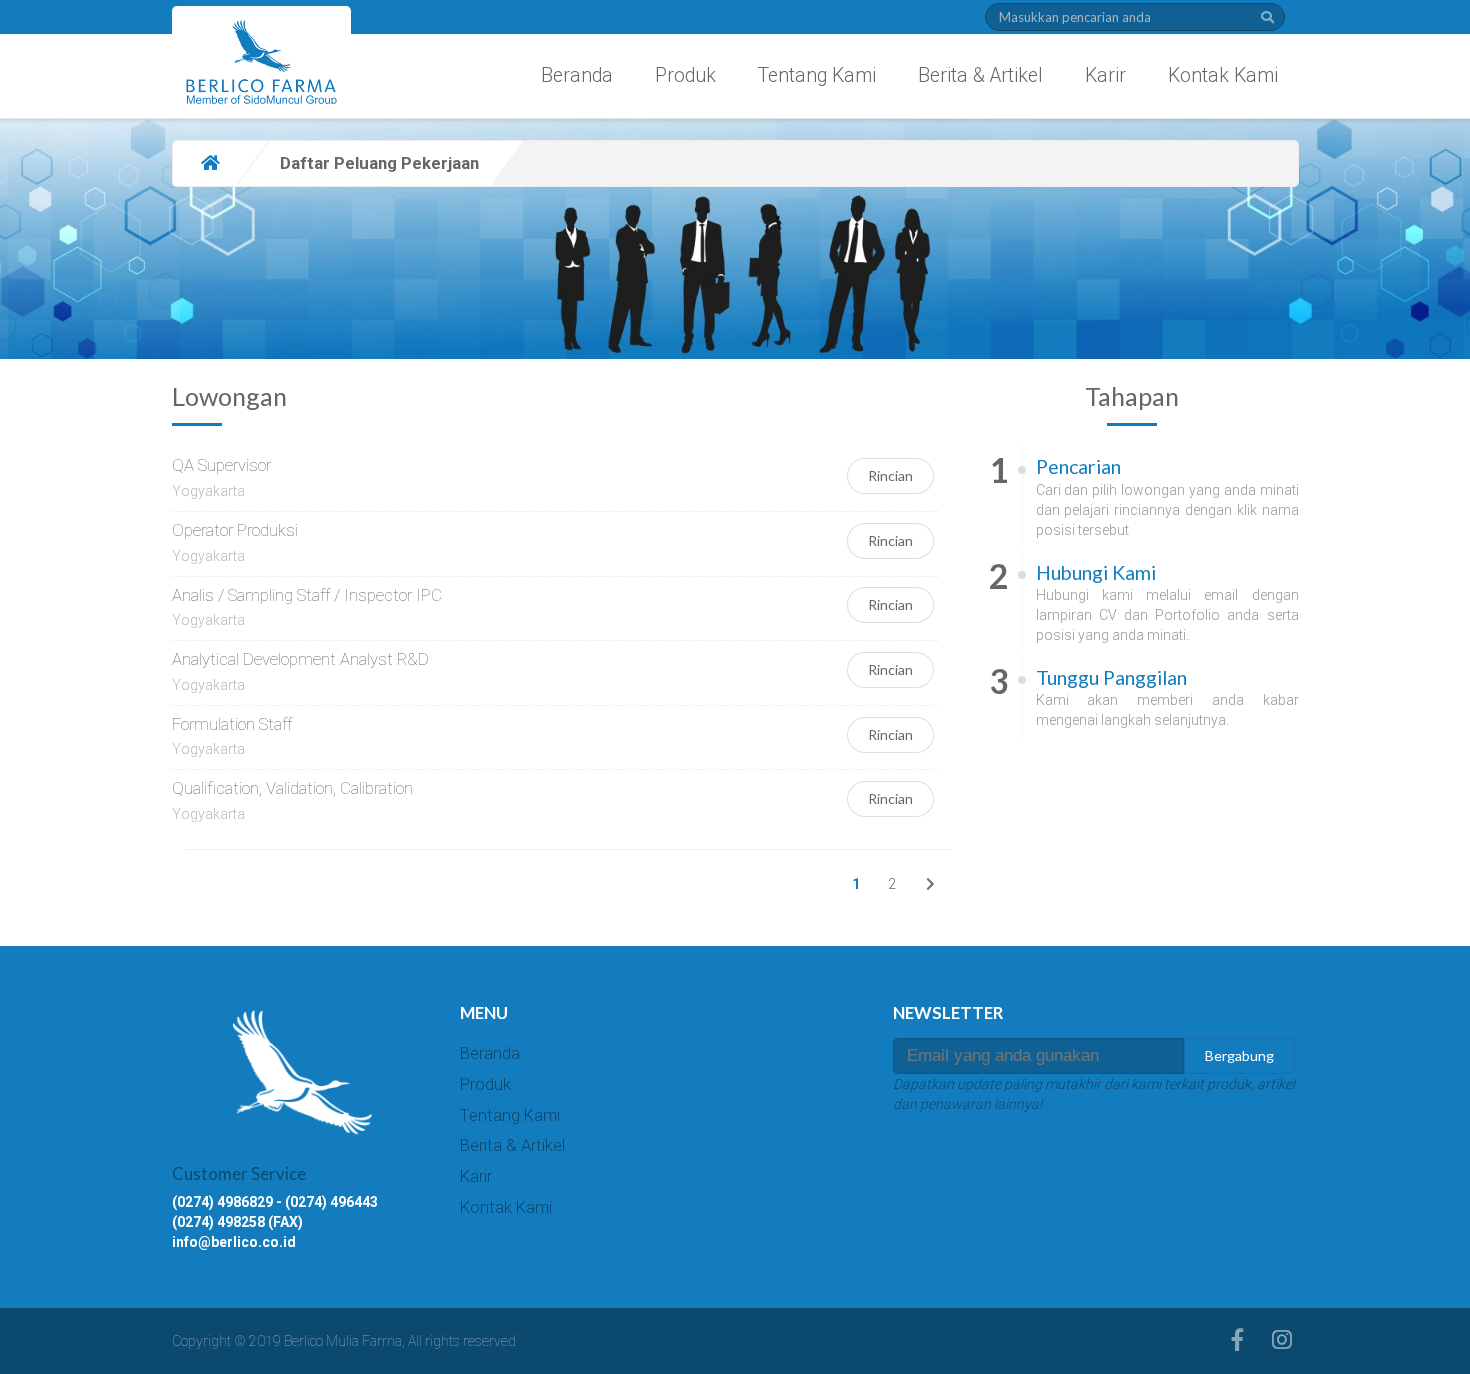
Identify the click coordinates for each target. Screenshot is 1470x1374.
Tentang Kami (817, 75)
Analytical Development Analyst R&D (300, 659)
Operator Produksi (235, 530)
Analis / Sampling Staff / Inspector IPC (307, 595)
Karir (1105, 75)
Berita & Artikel (980, 75)
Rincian (890, 475)
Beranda (577, 75)
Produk (685, 75)
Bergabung (1239, 1055)
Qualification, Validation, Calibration (292, 788)
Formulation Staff (232, 724)
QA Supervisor (221, 465)
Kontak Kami (1223, 75)
